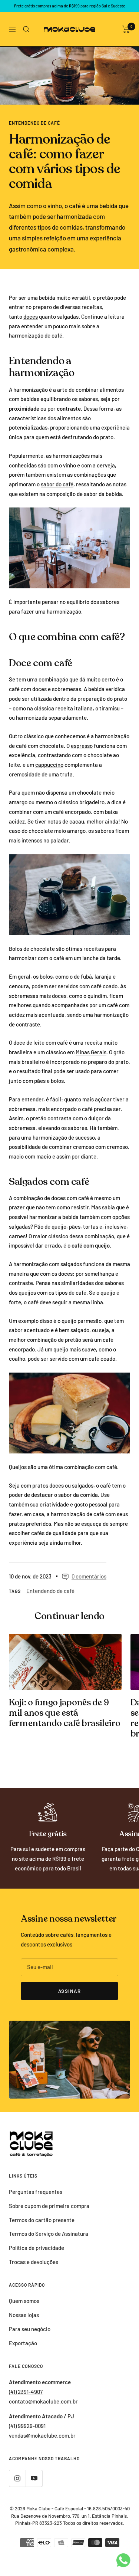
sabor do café (57, 484)
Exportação (23, 2343)
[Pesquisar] (26, 29)
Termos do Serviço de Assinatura (49, 2234)
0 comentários (89, 1576)
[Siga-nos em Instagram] (17, 2478)
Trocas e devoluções (34, 2262)
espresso (82, 746)
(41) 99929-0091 (27, 2426)
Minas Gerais (91, 1052)
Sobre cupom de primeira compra (49, 2206)
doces (31, 316)
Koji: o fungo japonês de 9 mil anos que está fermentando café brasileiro (65, 1713)
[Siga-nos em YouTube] (34, 2478)
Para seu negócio (30, 2329)
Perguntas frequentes (36, 2192)
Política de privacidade (37, 2248)
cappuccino (49, 765)
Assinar (70, 1991)
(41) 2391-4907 (26, 2392)
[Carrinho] (126, 29)
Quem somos (24, 2301)
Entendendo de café (34, 123)
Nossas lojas (24, 2315)
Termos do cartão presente (42, 2220)
